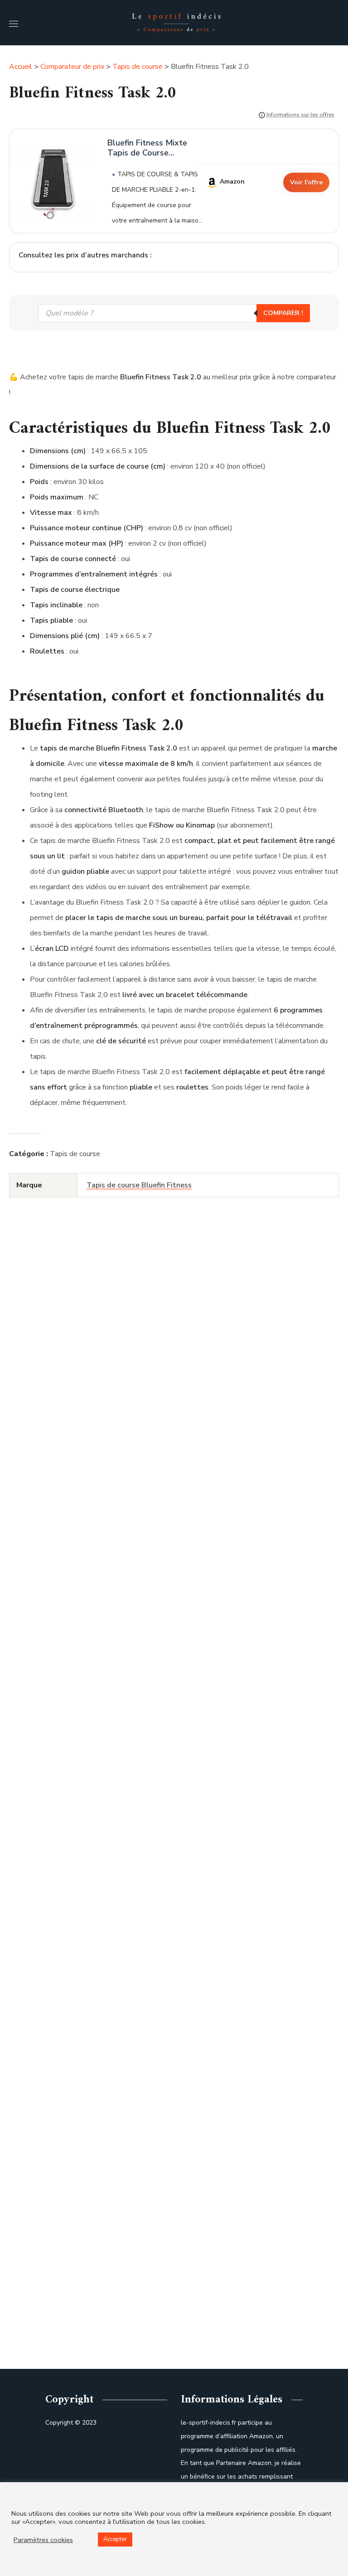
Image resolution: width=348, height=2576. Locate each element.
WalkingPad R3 (132, 1799)
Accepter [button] (115, 2539)
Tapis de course (138, 67)
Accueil (21, 67)
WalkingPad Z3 (131, 2066)
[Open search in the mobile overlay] (174, 313)
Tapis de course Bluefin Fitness (139, 1185)
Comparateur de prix (72, 67)
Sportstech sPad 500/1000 (132, 1531)
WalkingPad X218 (132, 2334)
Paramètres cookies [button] (43, 2540)
